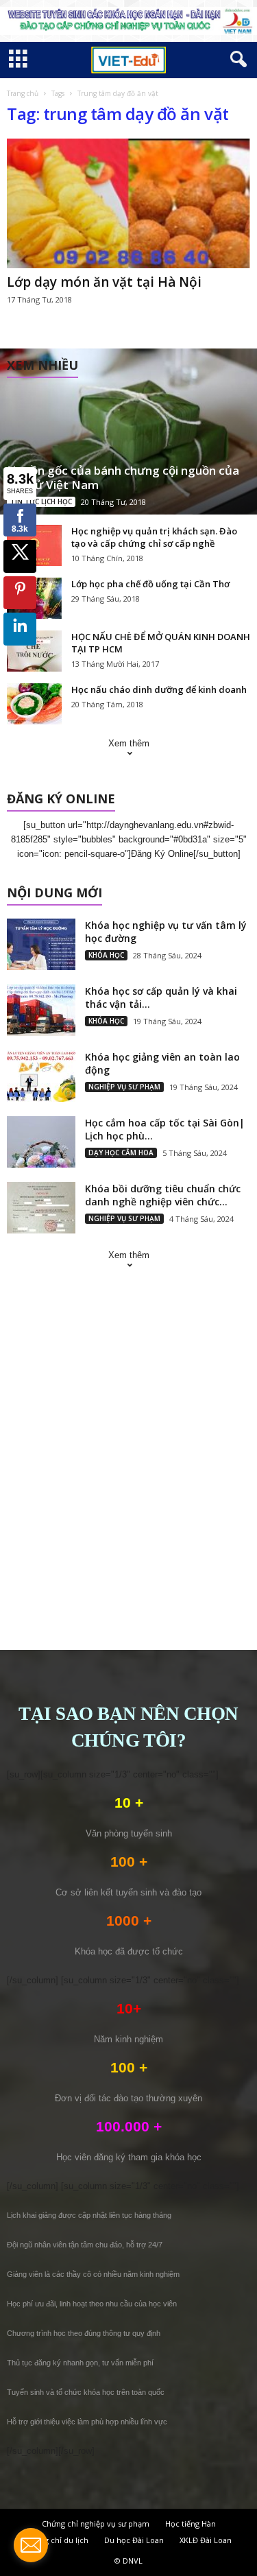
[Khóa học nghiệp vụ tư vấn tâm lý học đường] (41, 944)
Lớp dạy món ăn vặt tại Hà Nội (104, 282)
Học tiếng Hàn (191, 2524)
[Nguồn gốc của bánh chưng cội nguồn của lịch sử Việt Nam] (128, 432)
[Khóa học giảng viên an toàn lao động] (41, 1076)
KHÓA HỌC (106, 955)
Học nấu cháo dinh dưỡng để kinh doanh (159, 689)
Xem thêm (129, 743)
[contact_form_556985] (31, 2545)
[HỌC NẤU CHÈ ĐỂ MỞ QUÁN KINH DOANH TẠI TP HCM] (34, 651)
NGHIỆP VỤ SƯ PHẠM (124, 1087)
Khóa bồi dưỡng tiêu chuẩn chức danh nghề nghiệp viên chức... (163, 1195)
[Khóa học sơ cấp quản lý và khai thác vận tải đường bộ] (41, 1010)
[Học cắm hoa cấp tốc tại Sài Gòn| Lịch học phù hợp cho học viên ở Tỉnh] (41, 1142)
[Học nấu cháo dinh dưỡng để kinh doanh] (34, 704)
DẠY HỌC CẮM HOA (121, 1153)
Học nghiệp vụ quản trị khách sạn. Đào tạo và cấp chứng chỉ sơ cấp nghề (154, 537)
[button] (236, 60)
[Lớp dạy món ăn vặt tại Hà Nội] (128, 203)
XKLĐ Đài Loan (206, 2540)
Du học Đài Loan (134, 2540)
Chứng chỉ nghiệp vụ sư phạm (96, 2524)
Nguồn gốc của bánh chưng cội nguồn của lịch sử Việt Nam (123, 477)
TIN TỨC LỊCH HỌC (41, 501)
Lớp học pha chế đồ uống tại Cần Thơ (150, 584)
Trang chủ (23, 93)
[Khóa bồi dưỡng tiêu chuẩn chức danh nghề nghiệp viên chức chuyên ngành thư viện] (41, 1208)
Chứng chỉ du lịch (57, 2540)
